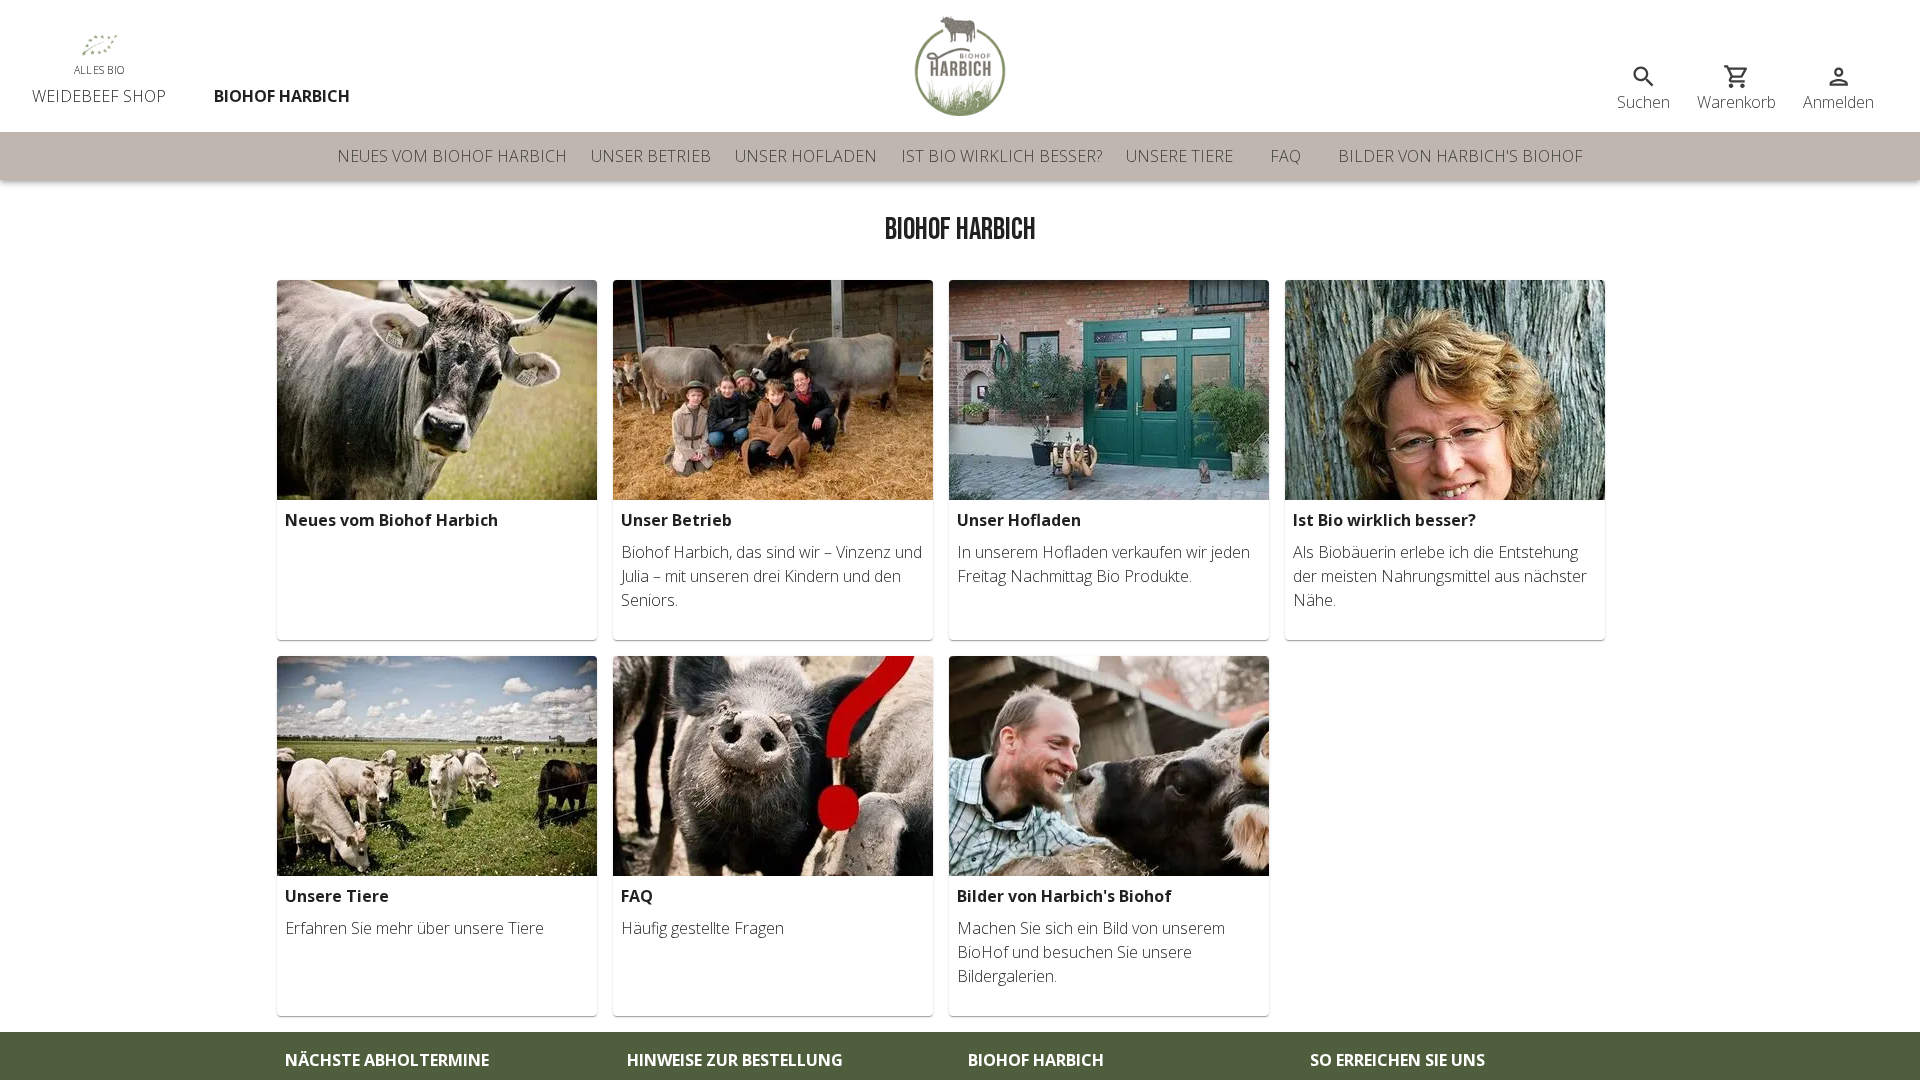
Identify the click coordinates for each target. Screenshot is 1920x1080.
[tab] (452, 156)
